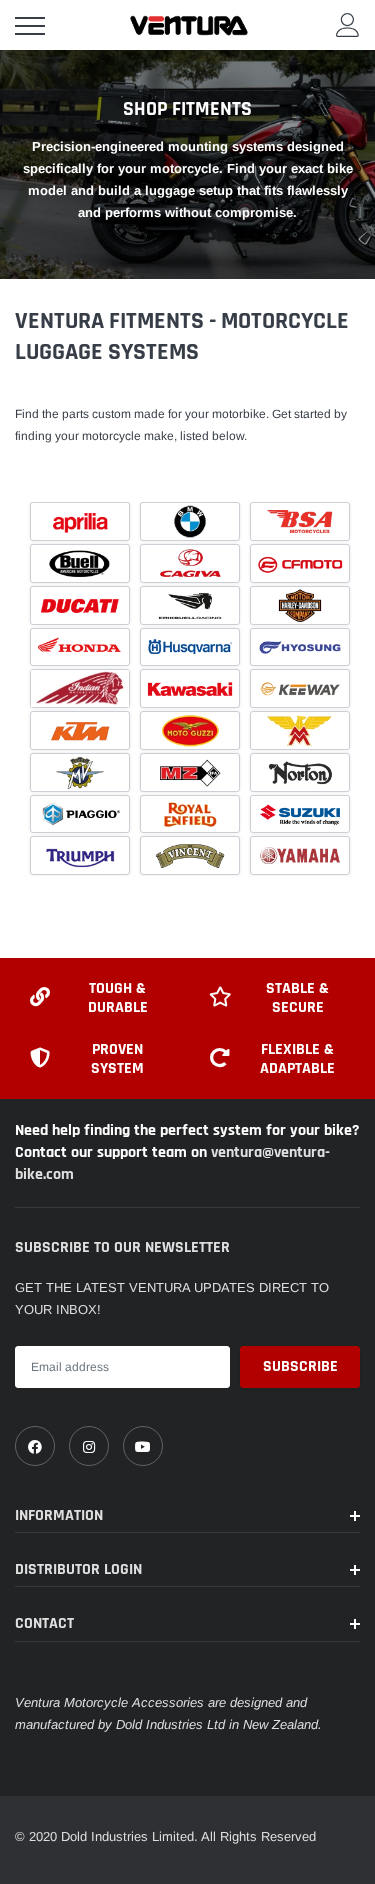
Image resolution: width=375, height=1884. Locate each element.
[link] (35, 1446)
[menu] (30, 26)
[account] (348, 24)
